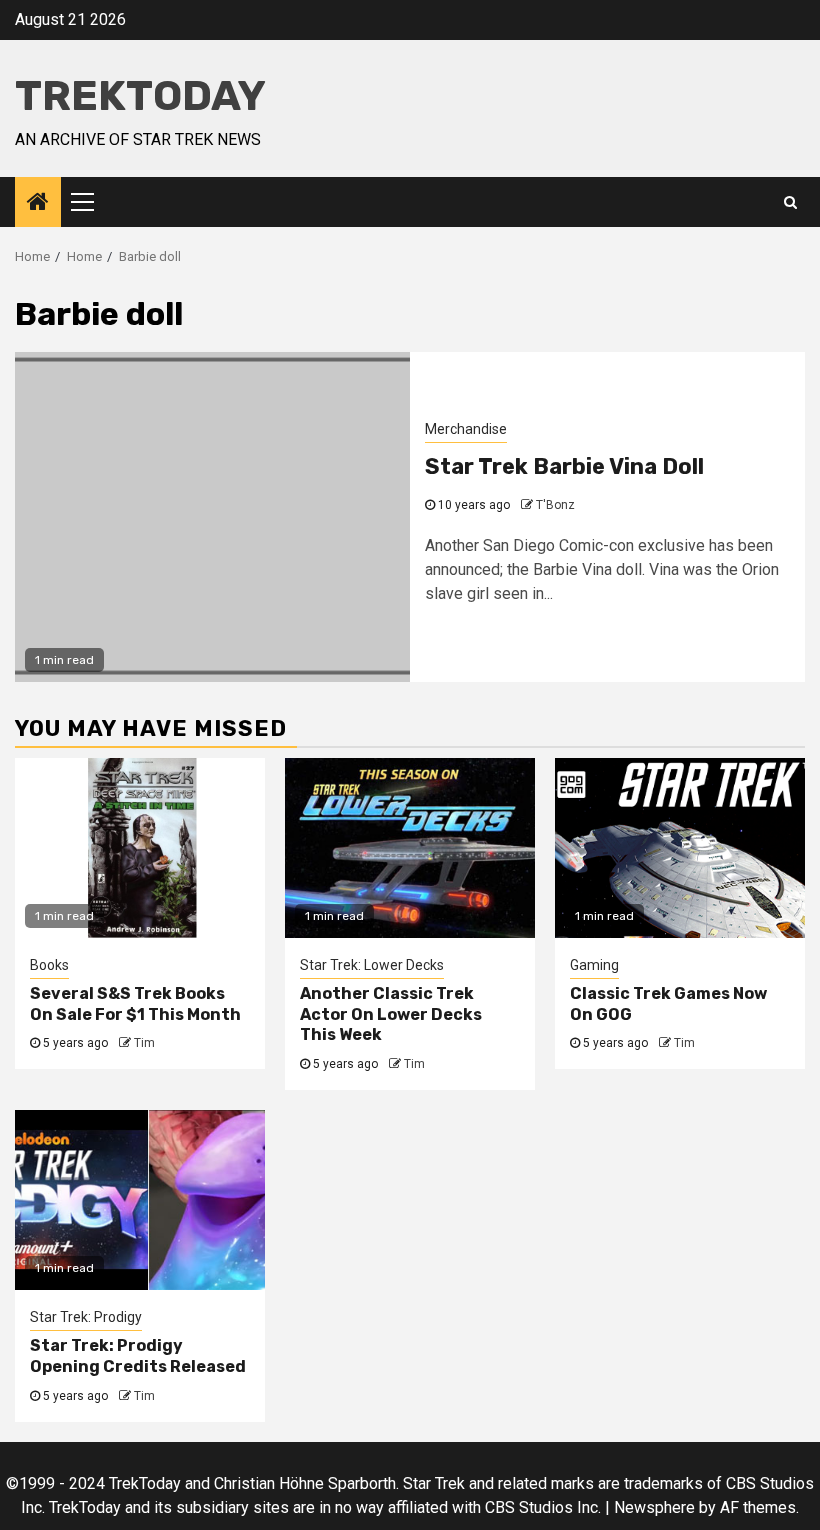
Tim (144, 1043)
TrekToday (140, 96)
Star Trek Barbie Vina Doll (564, 466)
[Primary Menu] (91, 202)
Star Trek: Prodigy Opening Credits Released (138, 1356)
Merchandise (466, 429)
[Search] (790, 202)
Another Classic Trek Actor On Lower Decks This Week (391, 1014)
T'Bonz (555, 505)
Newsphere (654, 1507)
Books (49, 965)
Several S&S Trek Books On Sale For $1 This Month (135, 1004)
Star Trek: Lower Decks (372, 965)
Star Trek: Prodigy (86, 1317)
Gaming (594, 965)
